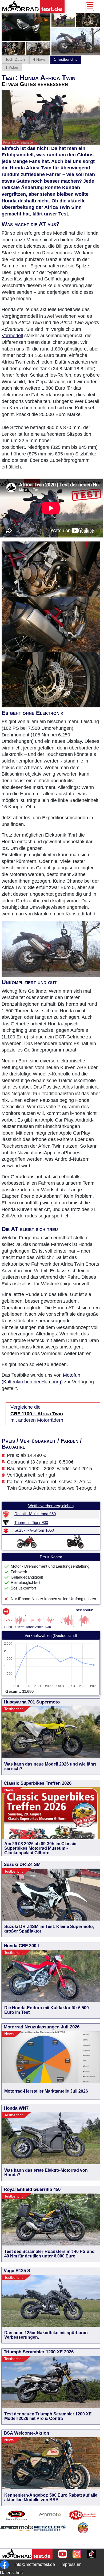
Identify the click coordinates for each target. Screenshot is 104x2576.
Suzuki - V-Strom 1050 (34, 1530)
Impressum (71, 2564)
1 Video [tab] (12, 67)
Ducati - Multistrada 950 (35, 1514)
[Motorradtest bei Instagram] (77, 2554)
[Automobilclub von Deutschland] (83, 2515)
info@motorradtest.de (35, 2564)
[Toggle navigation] (90, 7)
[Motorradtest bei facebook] (4, 2565)
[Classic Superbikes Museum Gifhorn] (83, 2534)
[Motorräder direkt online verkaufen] (50, 2515)
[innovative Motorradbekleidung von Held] (17, 2515)
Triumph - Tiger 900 (31, 1523)
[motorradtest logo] (26, 2554)
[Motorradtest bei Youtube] (63, 2554)
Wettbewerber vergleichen (51, 1506)
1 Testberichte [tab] (66, 59)
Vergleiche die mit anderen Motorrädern (37, 1414)
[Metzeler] (50, 2534)
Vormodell (12, 336)
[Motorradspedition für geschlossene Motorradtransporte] (17, 2534)
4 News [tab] (39, 59)
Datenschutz (12, 2573)
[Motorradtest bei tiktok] (91, 2554)
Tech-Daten (15, 59)
